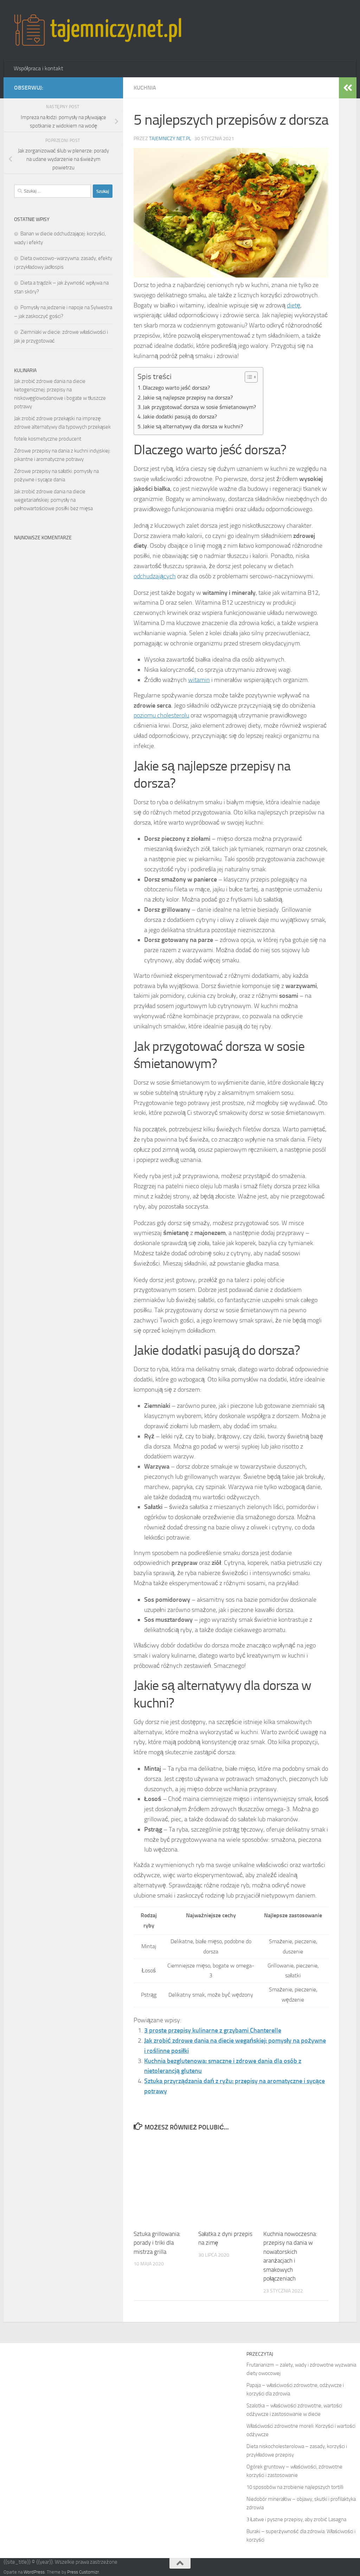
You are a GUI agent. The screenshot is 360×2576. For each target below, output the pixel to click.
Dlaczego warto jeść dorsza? (176, 388)
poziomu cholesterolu (161, 715)
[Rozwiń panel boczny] (348, 88)
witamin (199, 680)
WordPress (34, 2572)
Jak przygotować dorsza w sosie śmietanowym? (199, 407)
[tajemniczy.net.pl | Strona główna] (98, 30)
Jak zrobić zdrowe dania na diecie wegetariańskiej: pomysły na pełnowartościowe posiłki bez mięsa (53, 500)
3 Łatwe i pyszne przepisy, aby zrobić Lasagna (296, 2519)
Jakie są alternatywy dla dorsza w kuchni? (193, 426)
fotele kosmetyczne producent (48, 439)
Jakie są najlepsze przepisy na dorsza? (188, 398)
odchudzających (155, 576)
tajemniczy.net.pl (170, 139)
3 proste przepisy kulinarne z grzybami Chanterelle (213, 2030)
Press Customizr (83, 2572)
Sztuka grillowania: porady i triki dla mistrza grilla (157, 2243)
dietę (294, 305)
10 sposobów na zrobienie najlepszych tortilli (295, 2487)
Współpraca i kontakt (38, 68)
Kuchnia (145, 88)
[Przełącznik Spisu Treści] (248, 377)
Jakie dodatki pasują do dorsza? (180, 417)
